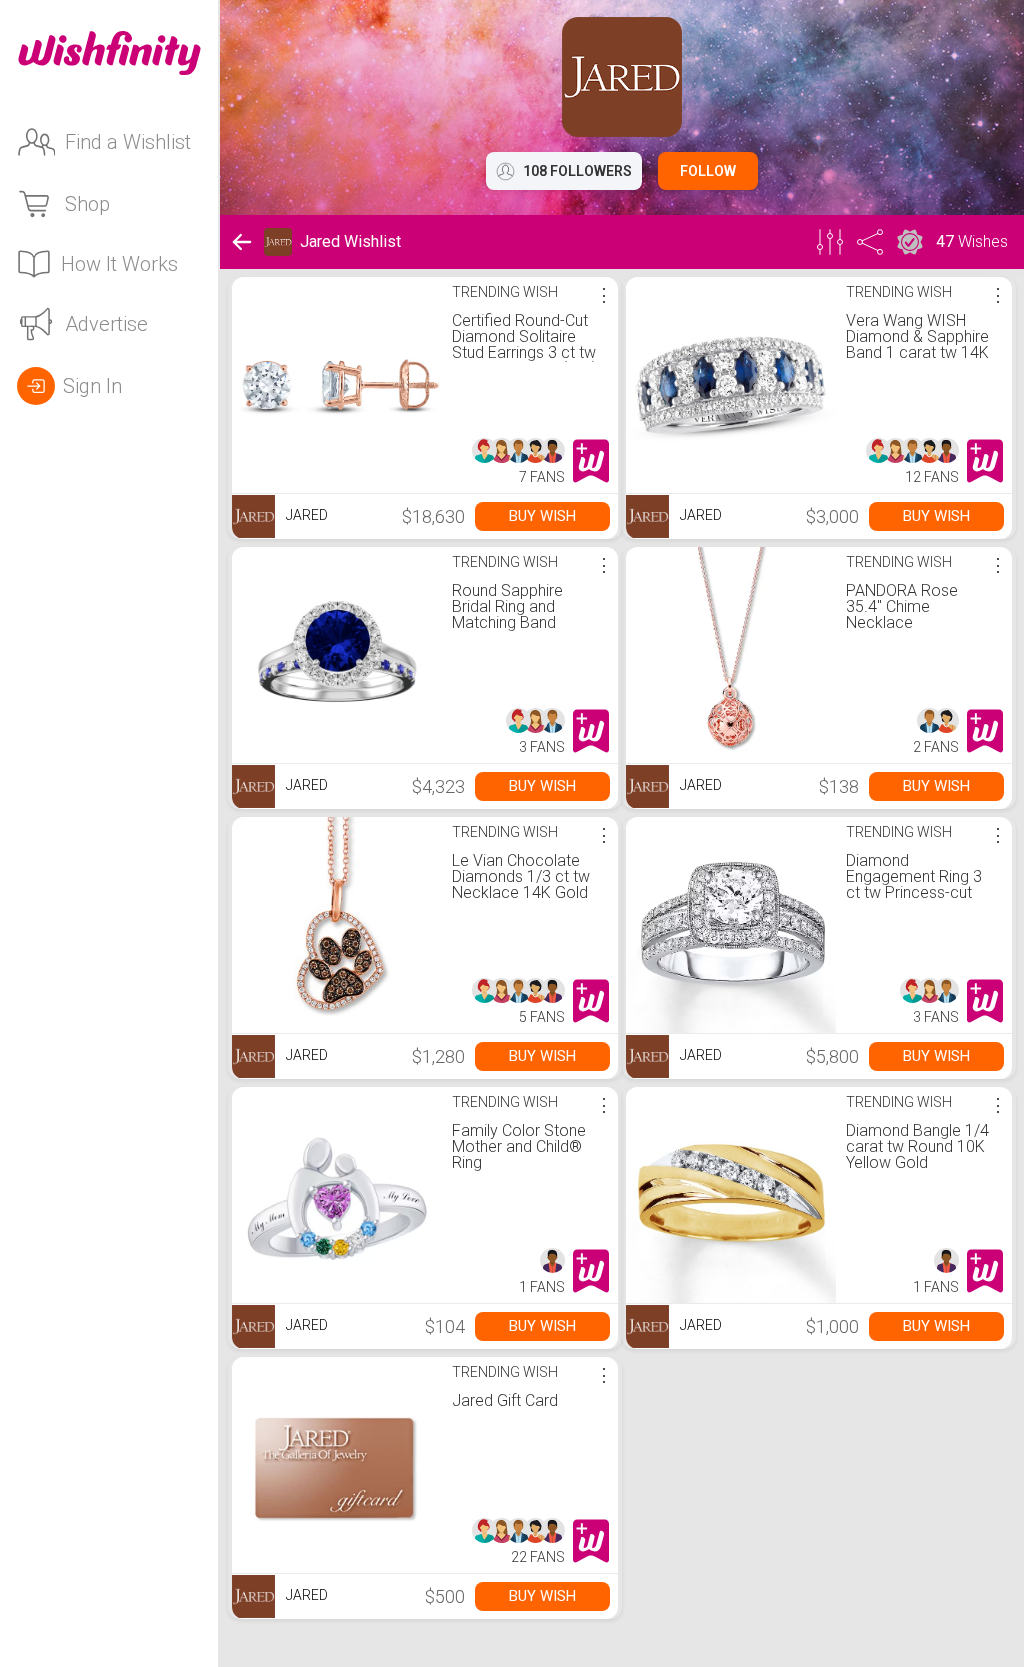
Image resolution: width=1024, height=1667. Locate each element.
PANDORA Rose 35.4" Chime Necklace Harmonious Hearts (913, 614)
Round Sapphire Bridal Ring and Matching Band (507, 606)
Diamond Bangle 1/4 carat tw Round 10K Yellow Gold (917, 1146)
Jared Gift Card (505, 1400)
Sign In (92, 386)
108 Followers (577, 171)
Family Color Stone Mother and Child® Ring (519, 1146)
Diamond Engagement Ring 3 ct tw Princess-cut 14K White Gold (914, 884)
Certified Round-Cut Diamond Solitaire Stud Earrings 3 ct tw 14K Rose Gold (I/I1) (524, 344)
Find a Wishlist (128, 142)
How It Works (119, 264)
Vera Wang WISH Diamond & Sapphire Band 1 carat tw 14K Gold (917, 344)
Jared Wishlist (350, 241)
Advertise (106, 324)
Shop (87, 204)
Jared (305, 515)
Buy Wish (542, 516)
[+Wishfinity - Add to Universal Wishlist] (591, 461)
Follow (708, 171)
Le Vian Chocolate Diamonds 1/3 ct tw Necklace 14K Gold (521, 876)
